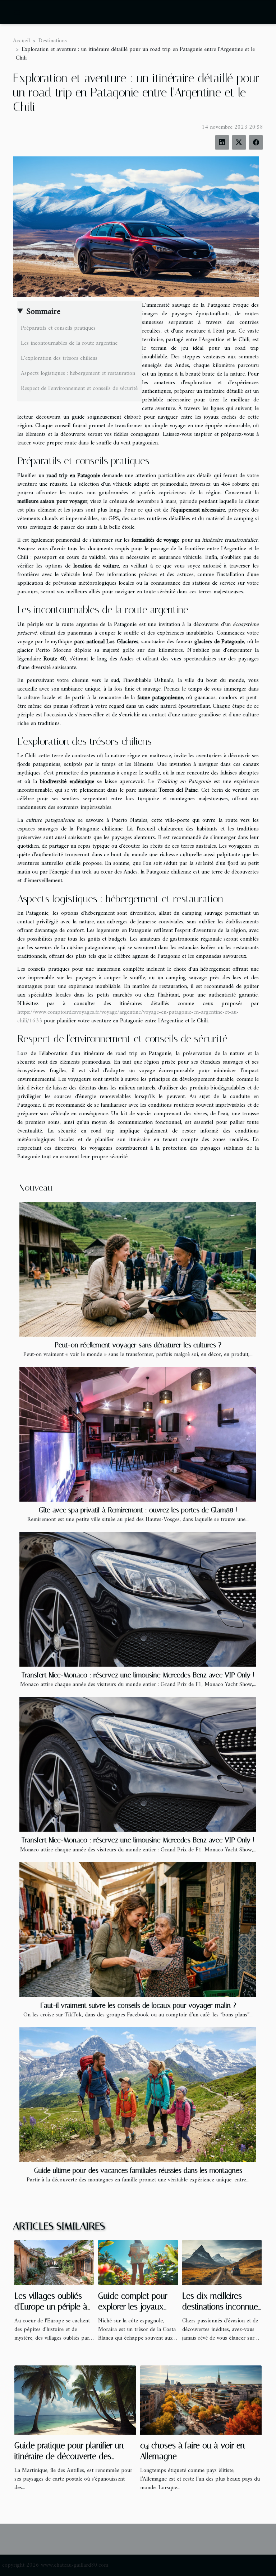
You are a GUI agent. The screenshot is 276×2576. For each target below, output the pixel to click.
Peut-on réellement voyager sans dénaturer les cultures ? (138, 1345)
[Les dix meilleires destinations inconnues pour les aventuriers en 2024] (222, 2262)
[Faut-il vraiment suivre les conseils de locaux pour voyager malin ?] (138, 1930)
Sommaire (43, 312)
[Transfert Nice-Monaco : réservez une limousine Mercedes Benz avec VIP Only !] (138, 1599)
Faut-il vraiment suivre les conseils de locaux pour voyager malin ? (138, 2005)
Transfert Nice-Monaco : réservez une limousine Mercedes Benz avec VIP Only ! (138, 1675)
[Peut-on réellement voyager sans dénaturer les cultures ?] (138, 1269)
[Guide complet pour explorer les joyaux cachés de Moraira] (138, 2262)
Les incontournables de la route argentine (69, 343)
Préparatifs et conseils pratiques (58, 328)
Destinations (53, 41)
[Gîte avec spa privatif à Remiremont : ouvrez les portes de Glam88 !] (138, 1434)
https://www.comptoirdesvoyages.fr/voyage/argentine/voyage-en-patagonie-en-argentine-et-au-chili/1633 (128, 1017)
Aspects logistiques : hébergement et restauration (78, 373)
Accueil (21, 41)
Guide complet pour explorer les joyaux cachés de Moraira (133, 2307)
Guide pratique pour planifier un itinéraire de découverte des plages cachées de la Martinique (71, 2456)
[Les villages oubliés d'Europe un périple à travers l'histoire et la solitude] (54, 2262)
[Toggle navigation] (17, 12)
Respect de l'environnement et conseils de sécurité (79, 388)
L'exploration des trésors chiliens (59, 358)
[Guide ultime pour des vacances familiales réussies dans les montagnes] (138, 2095)
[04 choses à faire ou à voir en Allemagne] (201, 2400)
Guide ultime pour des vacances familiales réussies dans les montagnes (138, 2170)
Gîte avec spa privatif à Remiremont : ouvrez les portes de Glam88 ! (138, 1510)
